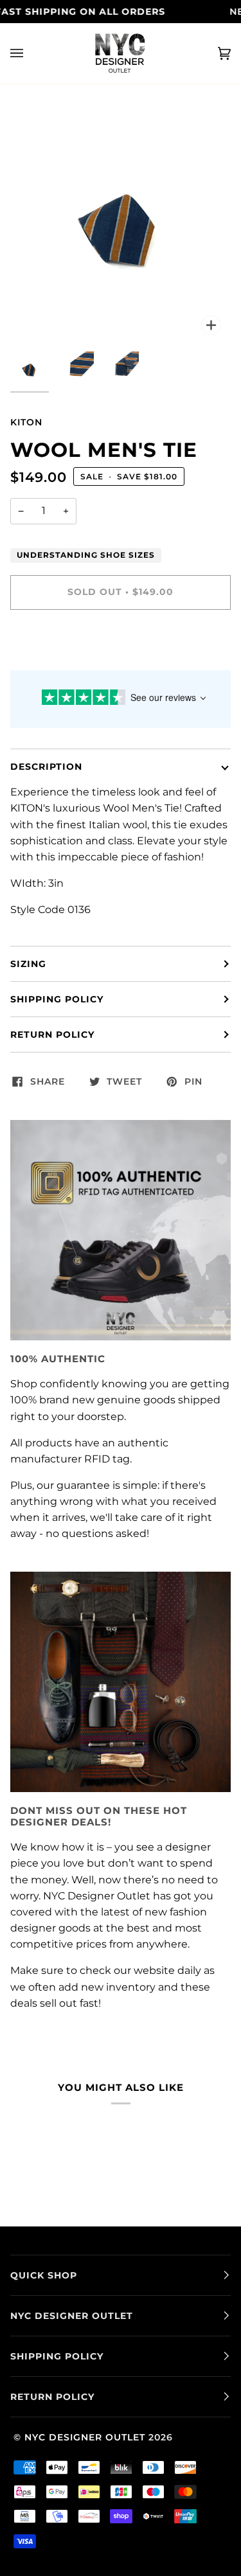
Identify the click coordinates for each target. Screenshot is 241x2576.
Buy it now (121, 646)
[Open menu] (30, 53)
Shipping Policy (57, 999)
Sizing (28, 964)
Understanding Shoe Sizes (86, 555)
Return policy (52, 1035)
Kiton (26, 422)
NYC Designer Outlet (85, 2437)
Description (46, 767)
